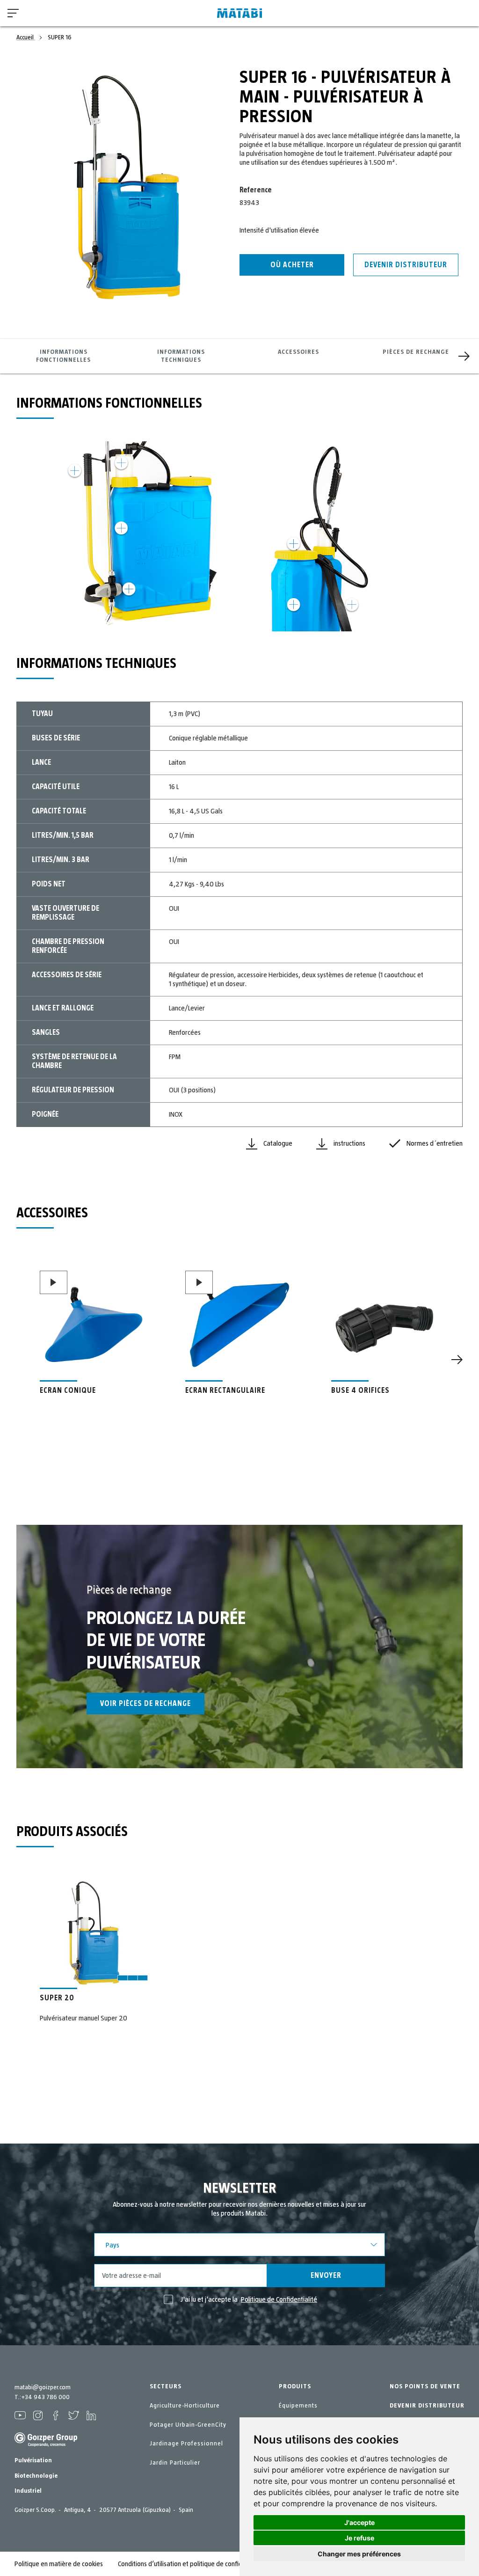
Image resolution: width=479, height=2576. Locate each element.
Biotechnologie (36, 2476)
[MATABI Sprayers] (239, 13)
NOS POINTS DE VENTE (425, 2386)
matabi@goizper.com (43, 2387)
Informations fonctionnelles (63, 356)
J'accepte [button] (359, 2522)
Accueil (26, 37)
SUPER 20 (57, 1998)
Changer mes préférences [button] (359, 2554)
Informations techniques (181, 356)
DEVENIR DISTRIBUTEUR (427, 2406)
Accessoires (298, 352)
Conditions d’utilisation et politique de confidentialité (192, 2564)
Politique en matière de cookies (59, 2564)
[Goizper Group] (46, 2445)
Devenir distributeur (406, 265)
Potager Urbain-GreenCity (188, 2425)
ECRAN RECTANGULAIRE (225, 1390)
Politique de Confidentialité (279, 2299)
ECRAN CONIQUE (68, 1390)
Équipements (298, 2406)
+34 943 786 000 (45, 2397)
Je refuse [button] (359, 2538)
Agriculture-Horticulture (185, 2406)
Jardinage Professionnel (186, 2444)
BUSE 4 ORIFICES (360, 1390)
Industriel (28, 2491)
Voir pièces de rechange (145, 1704)
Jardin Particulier (175, 2463)
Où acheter (292, 265)
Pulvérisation (33, 2460)
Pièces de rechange (416, 352)
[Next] (464, 356)
